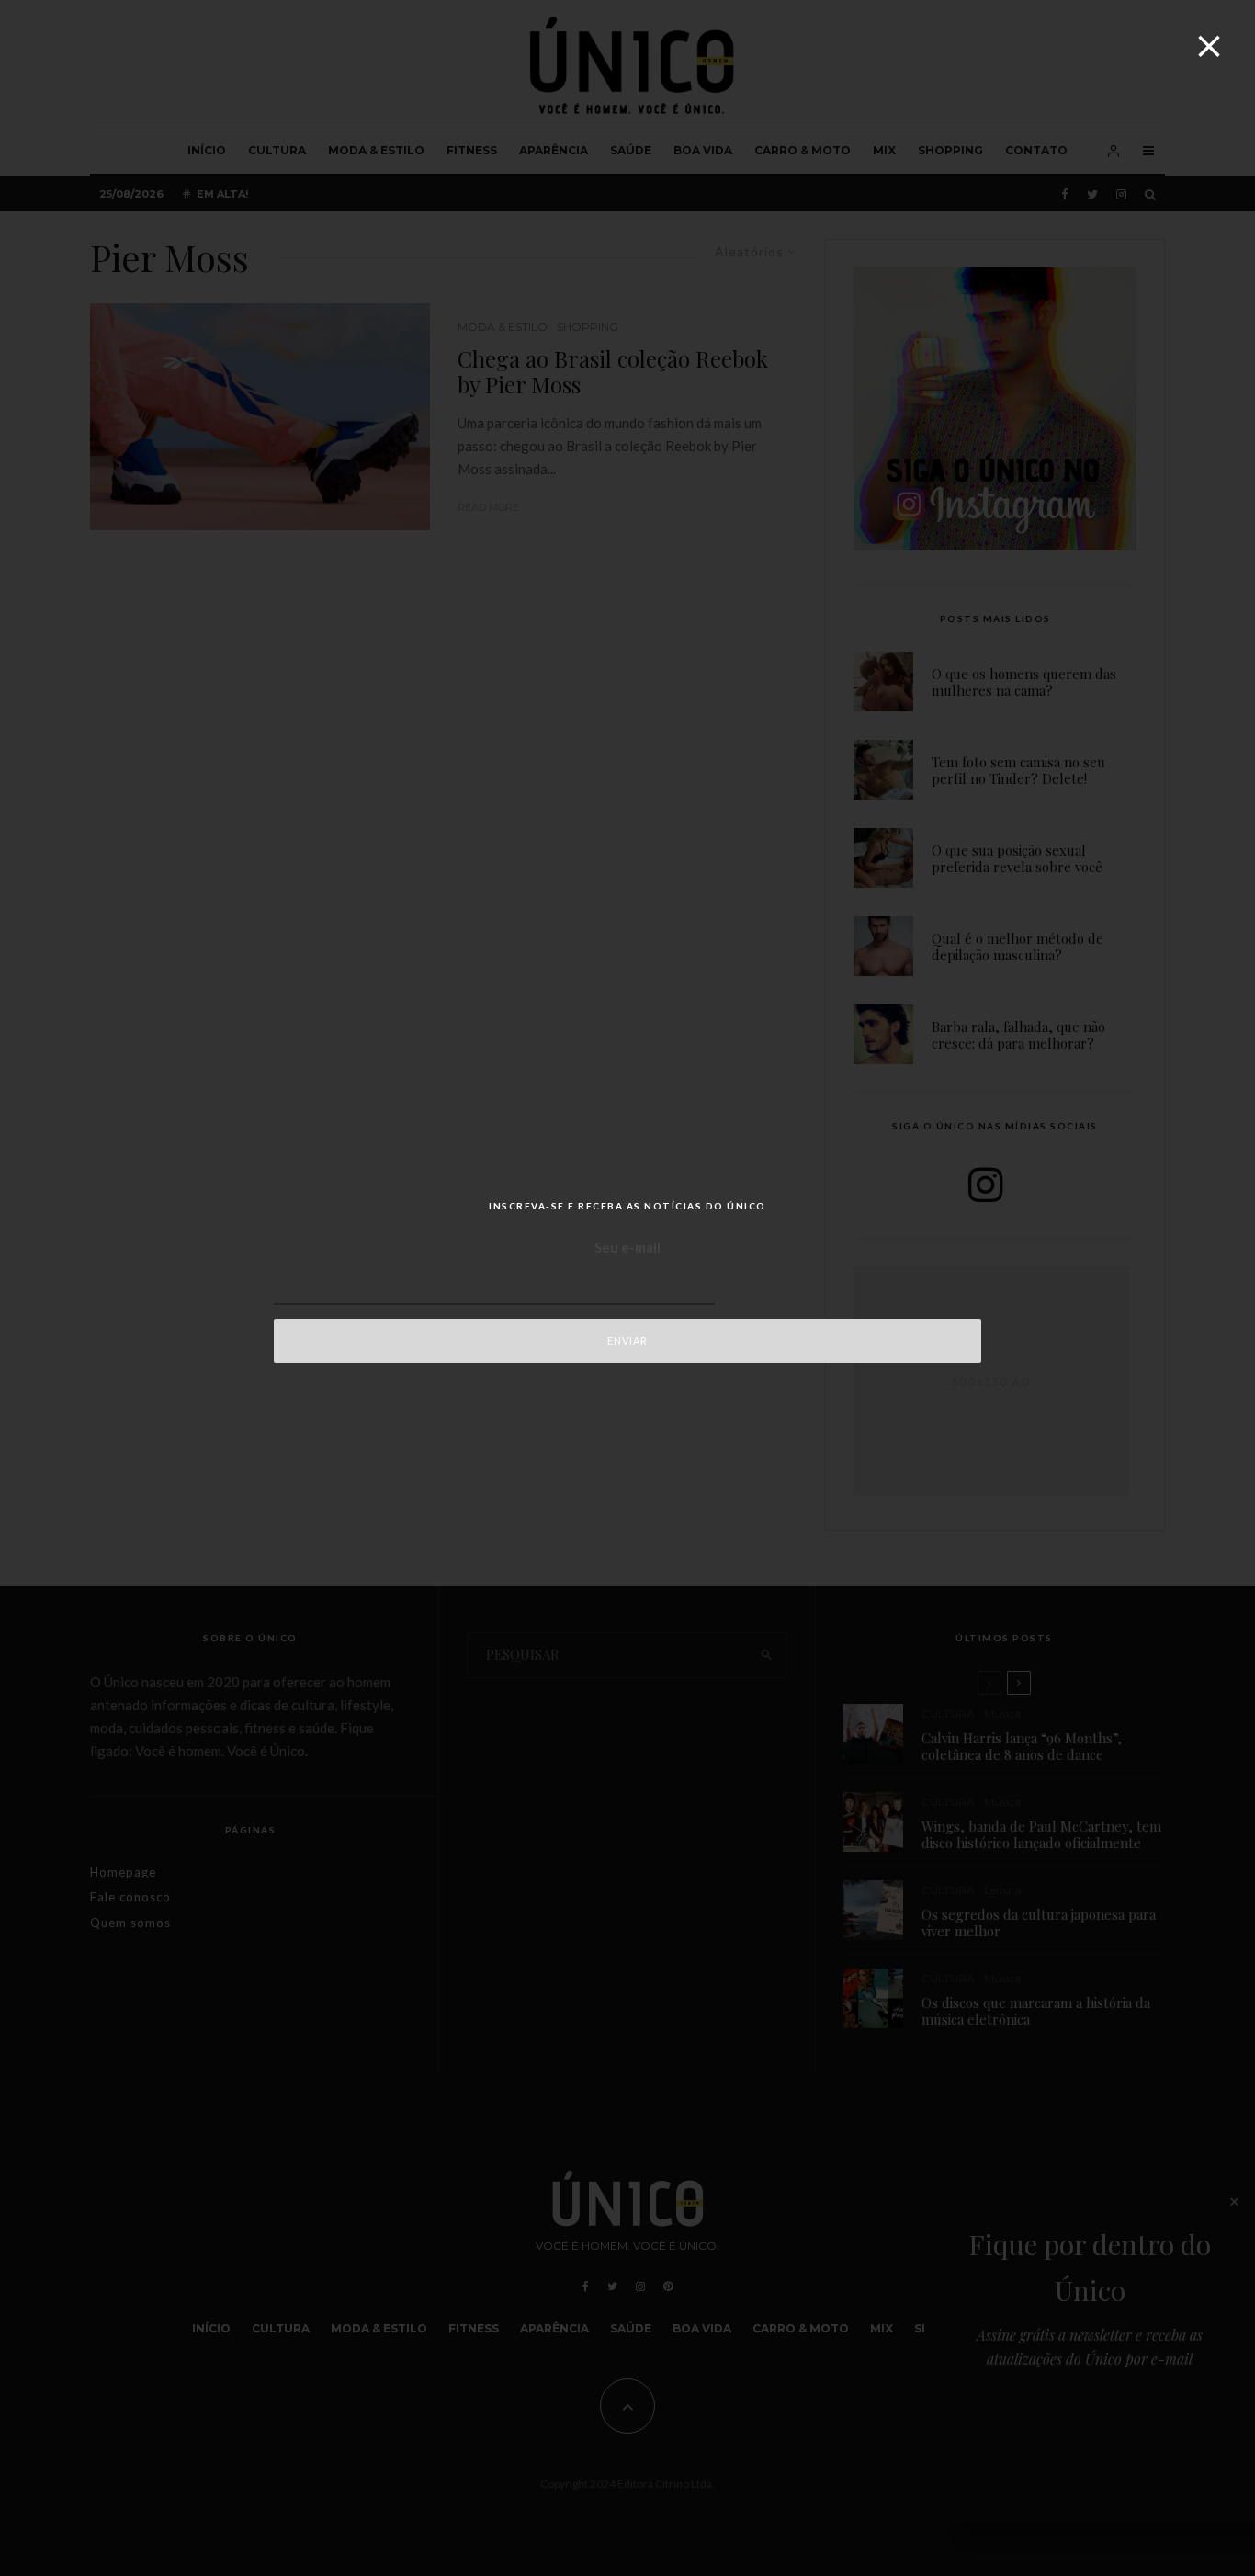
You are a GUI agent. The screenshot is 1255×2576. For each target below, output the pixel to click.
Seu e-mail (627, 1247)
